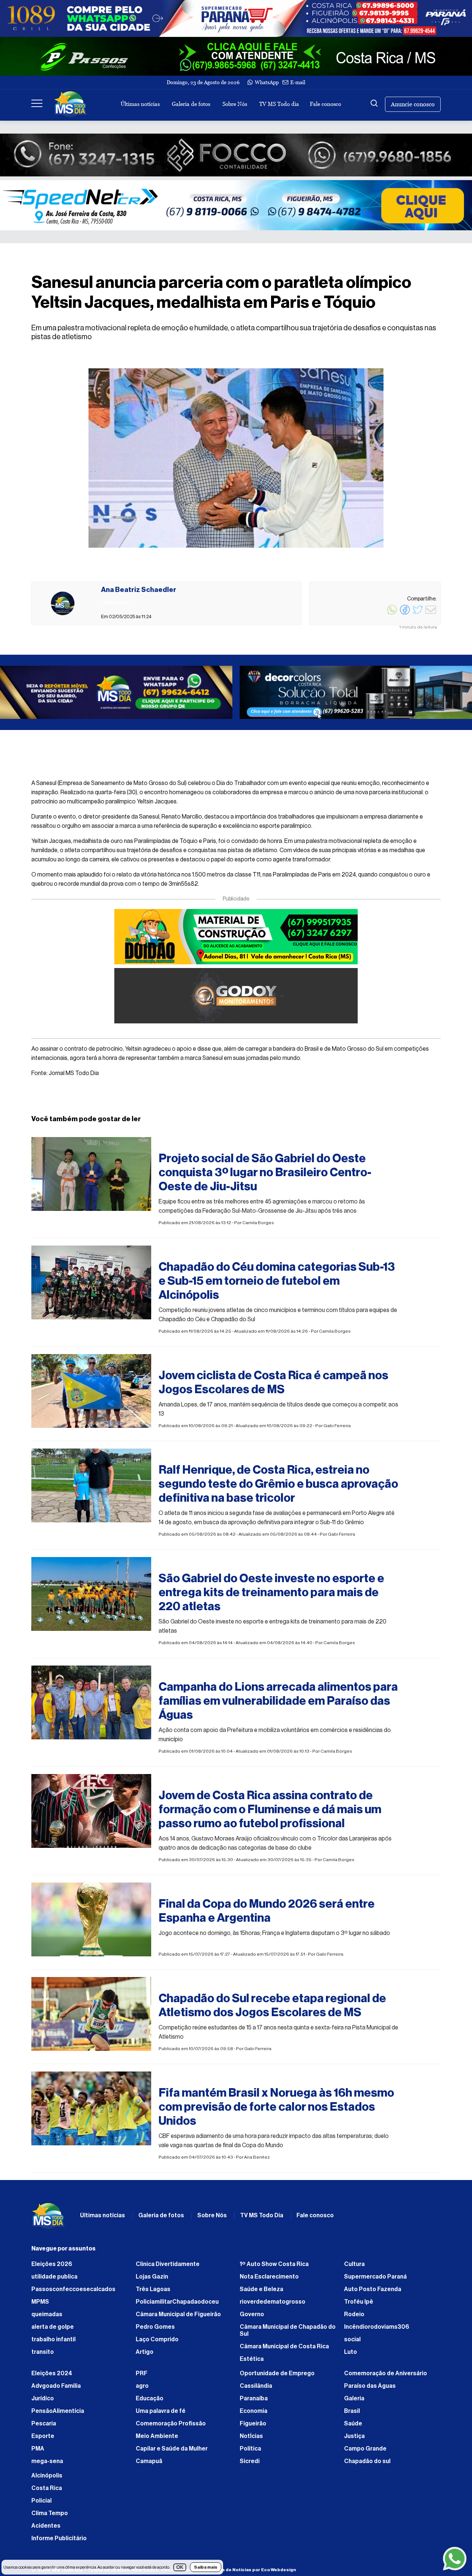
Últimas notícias (140, 104)
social (352, 2343)
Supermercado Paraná (375, 2280)
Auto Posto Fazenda (373, 2293)
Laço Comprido (157, 2343)
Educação (150, 2402)
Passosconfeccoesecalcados (73, 2293)
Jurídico (43, 2402)
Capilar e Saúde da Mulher (172, 2452)
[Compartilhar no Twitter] (418, 614)
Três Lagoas (153, 2293)
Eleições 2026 (52, 2268)
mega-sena (47, 2465)
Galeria (354, 2402)
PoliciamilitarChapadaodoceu (177, 2305)
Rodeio (354, 2318)
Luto (350, 2356)
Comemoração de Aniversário (386, 2377)
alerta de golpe (53, 2331)
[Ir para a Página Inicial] (70, 104)
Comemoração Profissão (171, 2427)
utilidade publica (54, 2280)
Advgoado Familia (56, 2390)
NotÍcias (251, 2440)
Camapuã (149, 2465)
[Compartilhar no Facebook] (405, 614)
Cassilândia (256, 2390)
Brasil (352, 2415)
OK (180, 2567)
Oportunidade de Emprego (277, 2377)
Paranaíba (254, 2402)
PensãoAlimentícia (58, 2415)
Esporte (43, 2440)
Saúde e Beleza (261, 2293)
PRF (142, 2377)
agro (142, 2390)
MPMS (40, 2305)
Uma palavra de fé (161, 2415)
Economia (254, 2415)
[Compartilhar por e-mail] (431, 614)
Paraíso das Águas (370, 2390)
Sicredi (250, 2465)
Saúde (353, 2427)
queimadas (47, 2318)
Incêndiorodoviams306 (377, 2331)
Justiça (354, 2440)
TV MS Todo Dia (262, 2219)
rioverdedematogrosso (273, 2305)
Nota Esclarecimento (269, 2280)
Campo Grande (365, 2452)
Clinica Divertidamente (168, 2268)
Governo (252, 2318)
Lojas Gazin (152, 2280)
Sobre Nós (235, 104)
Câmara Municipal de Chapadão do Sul (288, 2334)
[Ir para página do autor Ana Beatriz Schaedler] (63, 603)
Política (250, 2452)
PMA (38, 2452)
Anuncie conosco (413, 104)
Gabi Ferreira (337, 1429)
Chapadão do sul (367, 2465)
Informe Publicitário (59, 2542)
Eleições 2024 (52, 2377)
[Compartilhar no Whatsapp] (392, 614)
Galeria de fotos (191, 104)
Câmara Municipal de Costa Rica (284, 2350)
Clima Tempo (50, 2517)
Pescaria (44, 2427)
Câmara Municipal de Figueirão (178, 2318)
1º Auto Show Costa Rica (274, 2268)
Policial (41, 2504)
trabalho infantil (53, 2343)
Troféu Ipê (359, 2305)
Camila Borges (258, 1226)
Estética (252, 2363)
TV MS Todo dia (279, 104)
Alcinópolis (47, 2479)
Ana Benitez (257, 2161)
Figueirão (253, 2427)
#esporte (172, 1146)
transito (43, 2356)
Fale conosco (325, 104)
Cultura (354, 2268)
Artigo (145, 2356)
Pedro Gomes (155, 2331)
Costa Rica (47, 2492)
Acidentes (46, 2529)
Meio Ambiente (157, 2440)
